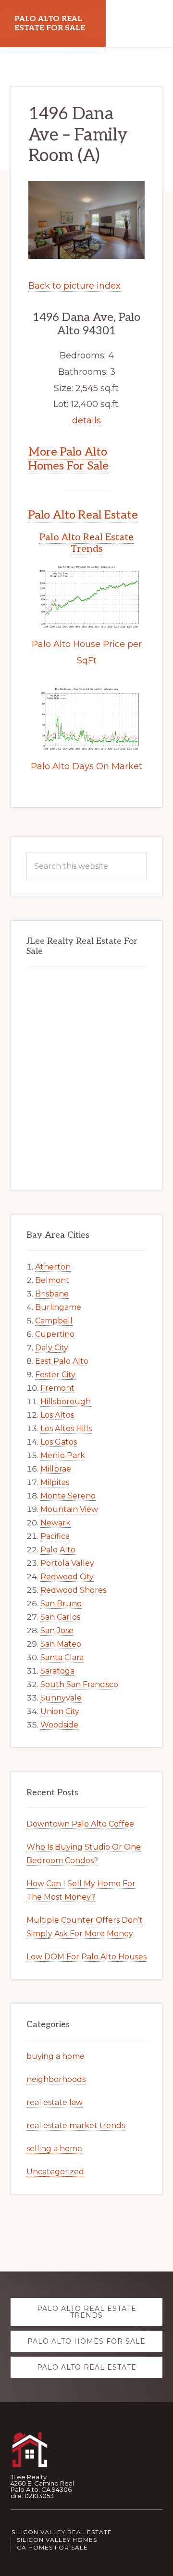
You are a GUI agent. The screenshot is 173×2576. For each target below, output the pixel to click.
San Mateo (61, 1644)
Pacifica (55, 1536)
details (86, 420)
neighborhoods (56, 2079)
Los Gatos (59, 1442)
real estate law (55, 2102)
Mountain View (69, 1509)
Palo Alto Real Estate (83, 515)
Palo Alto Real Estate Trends (86, 543)
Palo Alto (58, 1550)
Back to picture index (74, 286)
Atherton (53, 1267)
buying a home (56, 2056)
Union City (60, 1711)
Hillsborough (66, 1402)
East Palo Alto (62, 1361)
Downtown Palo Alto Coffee (80, 1824)
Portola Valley (67, 1563)
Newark (56, 1523)
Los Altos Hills (66, 1428)
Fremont (57, 1388)
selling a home (54, 2149)
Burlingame (58, 1307)
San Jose (57, 1631)
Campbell (54, 1321)
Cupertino (55, 1334)
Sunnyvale (61, 1698)
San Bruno (61, 1604)
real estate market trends (76, 2126)
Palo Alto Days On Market (86, 766)
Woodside (59, 1725)
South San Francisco (79, 1684)
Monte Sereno (68, 1496)
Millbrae (56, 1469)
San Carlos (60, 1617)
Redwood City (67, 1577)
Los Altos (57, 1415)
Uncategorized (55, 2172)
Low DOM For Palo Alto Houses (86, 1957)
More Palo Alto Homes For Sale (68, 459)
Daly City (52, 1348)
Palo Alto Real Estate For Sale (50, 24)
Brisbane (52, 1294)
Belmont (52, 1280)
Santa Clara (62, 1657)
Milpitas (55, 1482)
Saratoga (57, 1671)
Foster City (55, 1375)
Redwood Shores (73, 1590)
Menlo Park (63, 1455)
